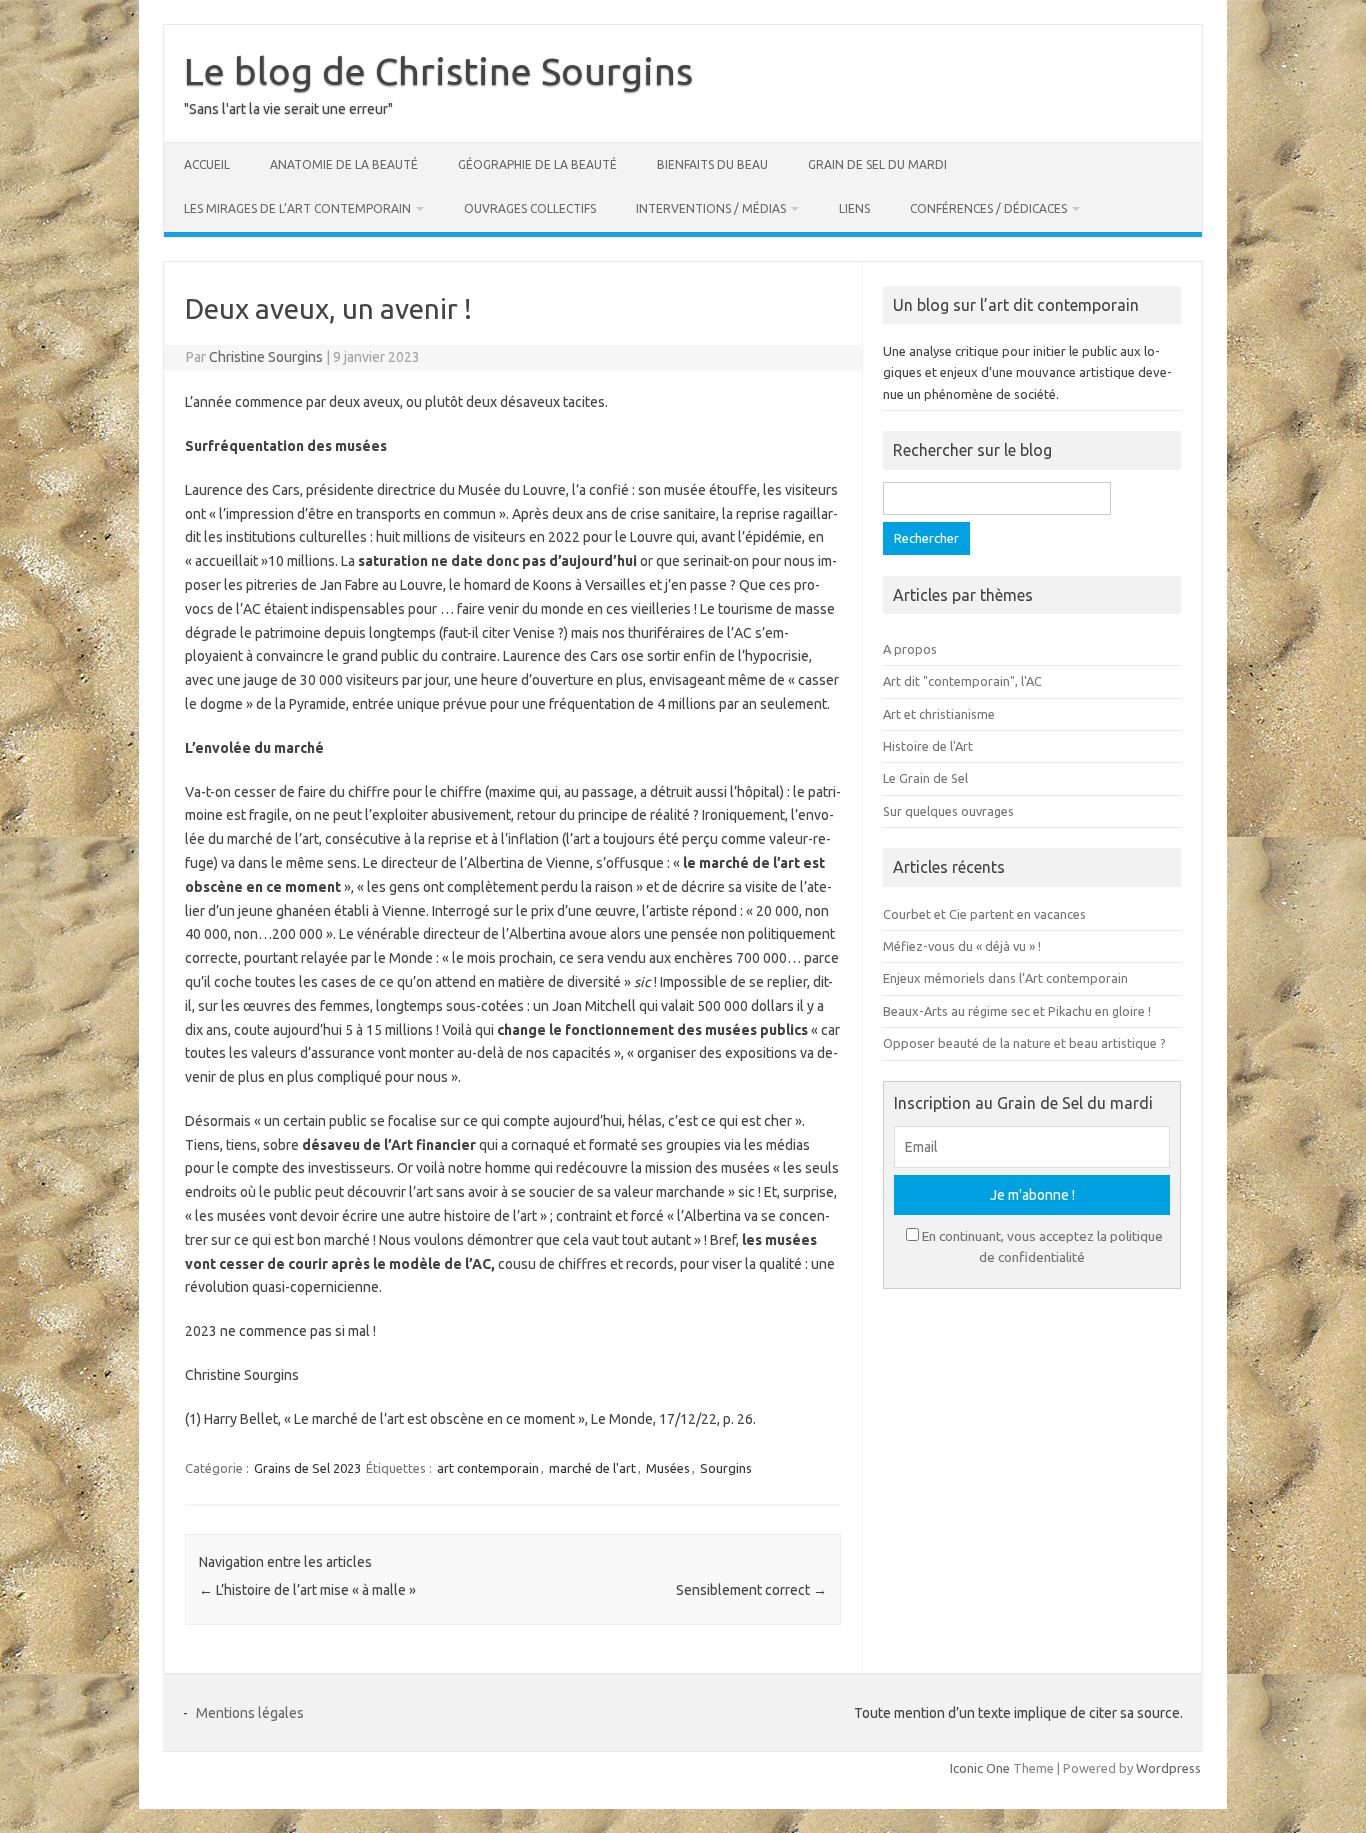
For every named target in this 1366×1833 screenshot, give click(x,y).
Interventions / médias (711, 208)
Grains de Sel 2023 (307, 1468)
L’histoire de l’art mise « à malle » (307, 1590)
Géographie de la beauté (537, 164)
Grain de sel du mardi (877, 164)
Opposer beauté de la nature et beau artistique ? (1024, 1043)
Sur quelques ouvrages (948, 811)
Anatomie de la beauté (344, 164)
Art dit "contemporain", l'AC (962, 681)
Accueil (207, 164)
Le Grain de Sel (925, 778)
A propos (910, 649)
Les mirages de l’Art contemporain (297, 208)
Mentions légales (250, 1713)
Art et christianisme (939, 714)
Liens (854, 208)
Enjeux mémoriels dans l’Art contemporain (1005, 978)
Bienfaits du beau (712, 164)
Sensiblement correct (751, 1590)
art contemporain (488, 1468)
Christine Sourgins (266, 357)
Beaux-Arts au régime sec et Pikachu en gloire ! (1017, 1011)
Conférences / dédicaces (988, 208)
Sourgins (726, 1468)
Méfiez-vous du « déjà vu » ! (962, 946)
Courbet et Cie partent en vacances (984, 914)
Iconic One (980, 1768)
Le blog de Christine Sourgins (438, 71)
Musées (668, 1468)
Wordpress (1168, 1768)
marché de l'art (592, 1468)
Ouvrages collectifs (530, 208)
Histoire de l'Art (928, 746)
